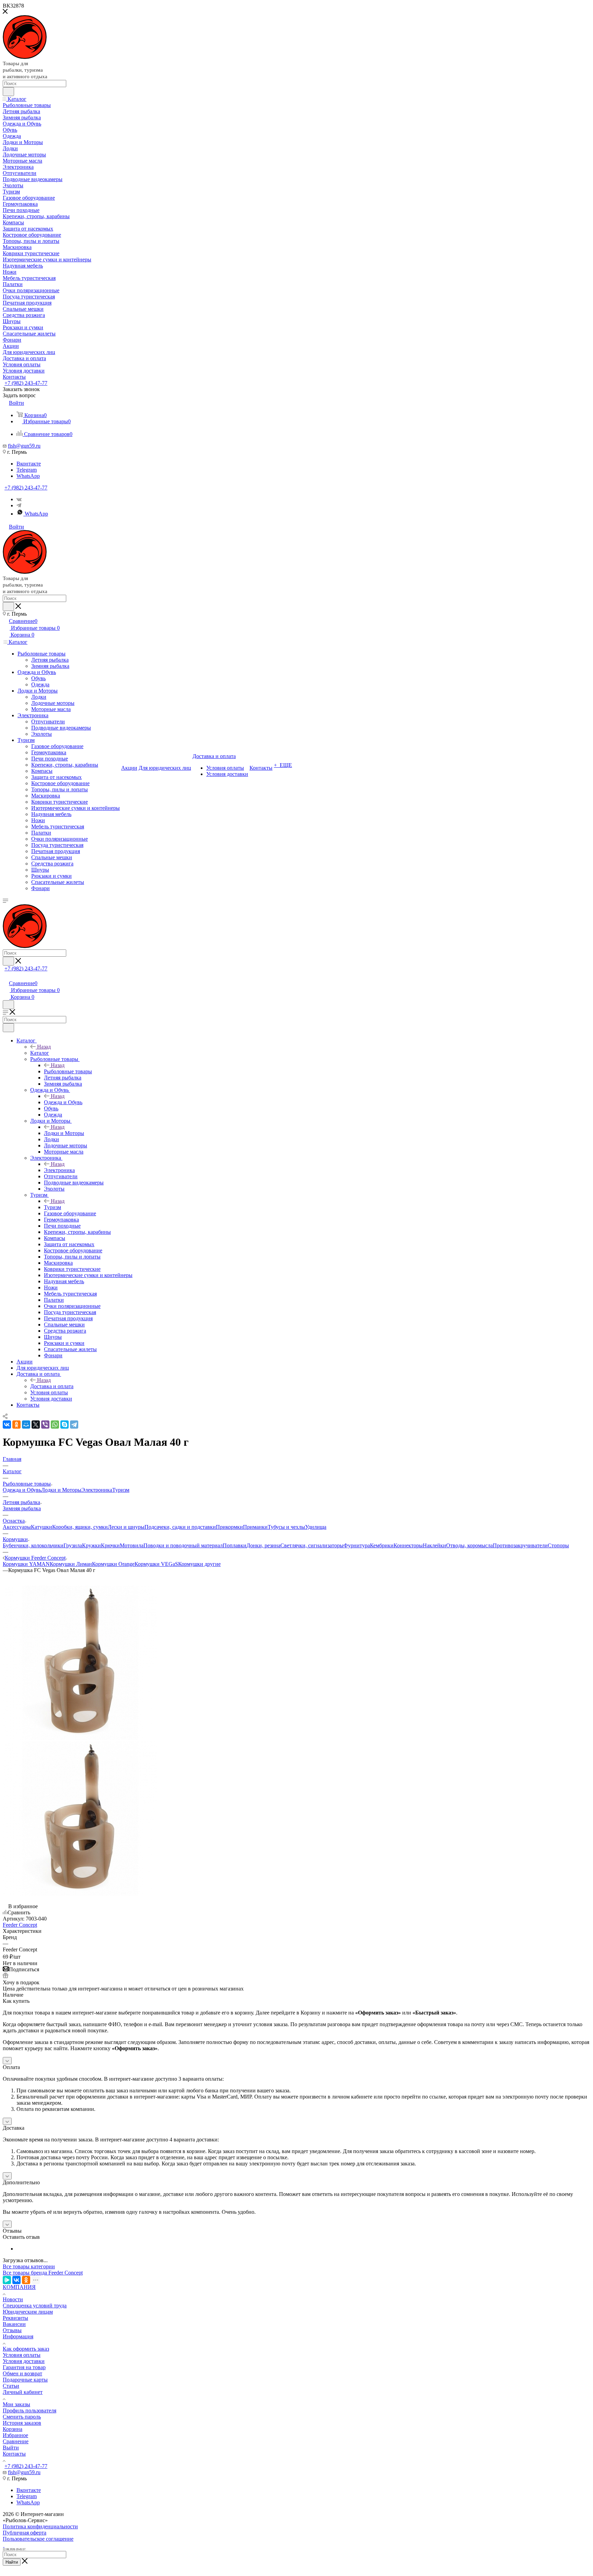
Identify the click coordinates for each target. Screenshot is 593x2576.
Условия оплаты (22, 2355)
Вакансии (14, 2324)
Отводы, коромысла (469, 1545)
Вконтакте (29, 464)
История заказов (22, 2423)
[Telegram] (74, 1425)
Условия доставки (24, 2361)
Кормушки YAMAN (26, 1564)
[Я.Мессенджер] (7, 2280)
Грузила (73, 1545)
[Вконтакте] (19, 499)
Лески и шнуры (126, 1527)
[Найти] (8, 92)
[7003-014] (80, 1738)
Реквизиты (15, 2318)
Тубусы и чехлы (286, 1527)
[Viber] (45, 1425)
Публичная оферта (25, 2533)
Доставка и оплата (52, 1386)
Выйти (11, 2448)
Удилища (316, 1527)
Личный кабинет (23, 2392)
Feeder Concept (20, 1925)
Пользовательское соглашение (38, 2539)
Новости (13, 2299)
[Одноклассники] (16, 1425)
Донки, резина (263, 1545)
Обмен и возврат (22, 2373)
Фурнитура (357, 1545)
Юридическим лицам (28, 2312)
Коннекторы (408, 1545)
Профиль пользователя (30, 2410)
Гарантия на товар (24, 2367)
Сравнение (16, 2441)
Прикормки (229, 1527)
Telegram (27, 470)
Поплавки (235, 1545)
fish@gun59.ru (24, 446)
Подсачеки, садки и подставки (180, 1527)
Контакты (14, 2454)
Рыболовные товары (68, 1071)
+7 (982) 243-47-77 (26, 383)
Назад (44, 1047)
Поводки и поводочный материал (183, 1545)
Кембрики (382, 1545)
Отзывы (12, 2330)
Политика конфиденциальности (40, 2526)
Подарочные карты (25, 2380)
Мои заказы (16, 2404)
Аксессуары (17, 1527)
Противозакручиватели (520, 1545)
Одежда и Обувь (63, 1102)
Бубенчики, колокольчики (33, 1545)
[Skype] (65, 1425)
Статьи (11, 2386)
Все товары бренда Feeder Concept (43, 2273)
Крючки (110, 1545)
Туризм (53, 1207)
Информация (18, 2336)
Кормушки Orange (113, 1564)
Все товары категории (29, 2266)
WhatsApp (28, 476)
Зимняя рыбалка (22, 1508)
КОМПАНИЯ (19, 2287)
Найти (12, 2562)
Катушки (42, 1527)
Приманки (255, 1527)
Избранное (15, 2435)
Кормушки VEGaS (156, 1564)
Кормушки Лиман (71, 1564)
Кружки (91, 1545)
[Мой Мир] (26, 1425)
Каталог (40, 1053)
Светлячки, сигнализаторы (312, 1545)
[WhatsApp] (55, 1425)
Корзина (13, 2429)
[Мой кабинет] (6, 976)
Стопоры (558, 1545)
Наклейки (434, 1545)
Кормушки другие (199, 1564)
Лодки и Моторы (64, 1133)
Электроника (59, 1170)
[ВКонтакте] (7, 1425)
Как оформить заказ (26, 2349)
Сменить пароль (22, 2417)
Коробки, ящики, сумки (80, 1527)
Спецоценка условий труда (35, 2306)
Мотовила (132, 1545)
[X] (36, 1425)
